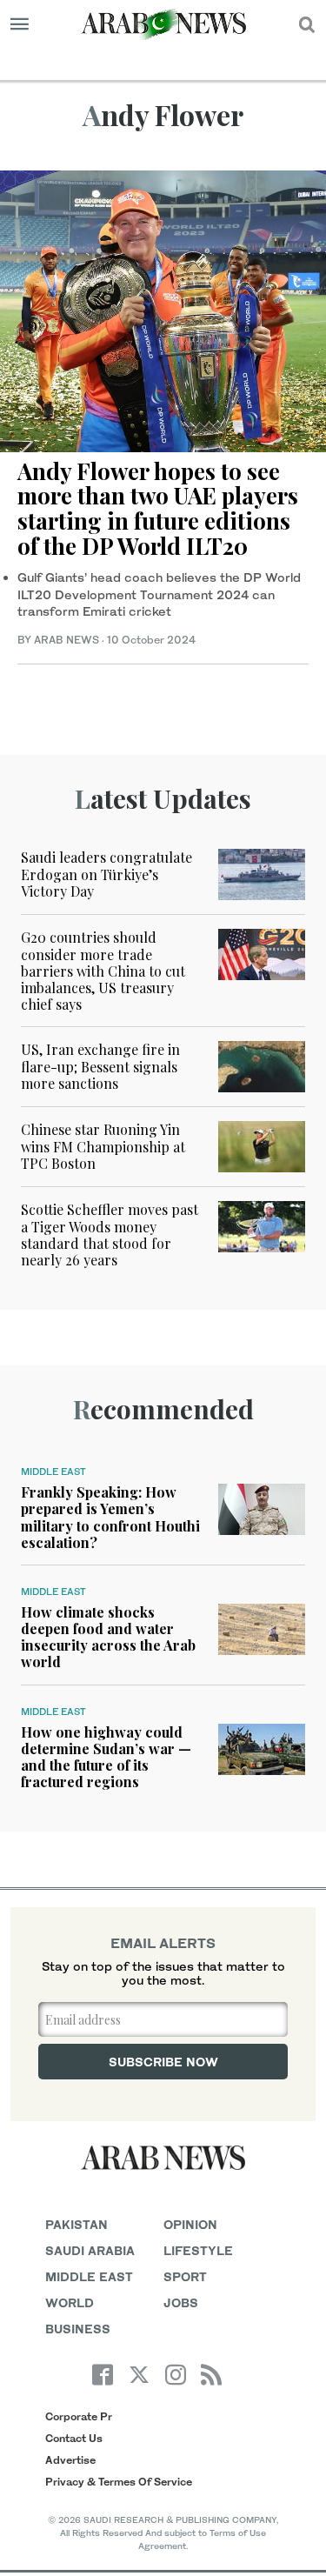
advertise (70, 2460)
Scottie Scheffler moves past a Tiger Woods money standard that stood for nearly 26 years (110, 1235)
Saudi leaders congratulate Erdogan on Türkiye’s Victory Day (106, 874)
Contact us (74, 2438)
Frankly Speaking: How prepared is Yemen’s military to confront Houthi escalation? (110, 1517)
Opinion (190, 2224)
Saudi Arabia (90, 2250)
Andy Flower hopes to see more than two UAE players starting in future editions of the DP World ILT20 (158, 508)
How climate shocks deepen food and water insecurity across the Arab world (108, 1637)
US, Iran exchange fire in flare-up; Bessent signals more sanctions (100, 1066)
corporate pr (79, 2416)
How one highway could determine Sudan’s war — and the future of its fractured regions (106, 1757)
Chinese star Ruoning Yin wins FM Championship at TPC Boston (103, 1146)
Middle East (53, 1472)
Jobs (181, 2302)
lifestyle (198, 2250)
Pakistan (77, 2224)
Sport (185, 2276)
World (70, 2302)
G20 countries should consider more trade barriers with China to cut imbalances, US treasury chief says (103, 971)
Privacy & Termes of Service (119, 2482)
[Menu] (20, 24)
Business (78, 2329)
